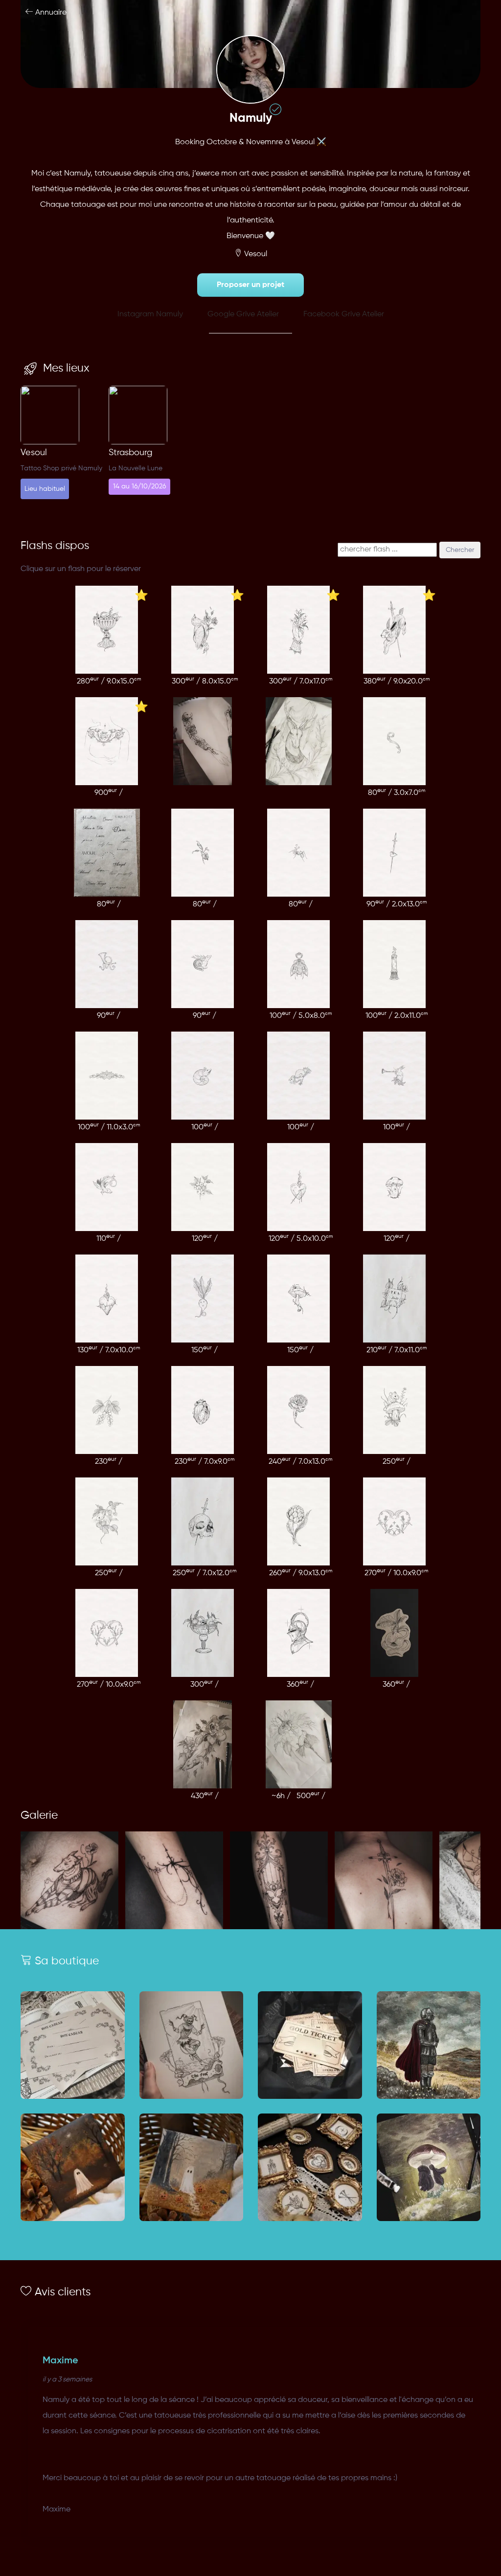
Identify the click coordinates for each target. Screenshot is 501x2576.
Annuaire (50, 13)
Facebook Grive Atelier (344, 314)
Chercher (460, 550)
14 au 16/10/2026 (139, 486)
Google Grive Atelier (243, 314)
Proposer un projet (250, 285)
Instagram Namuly (150, 314)
